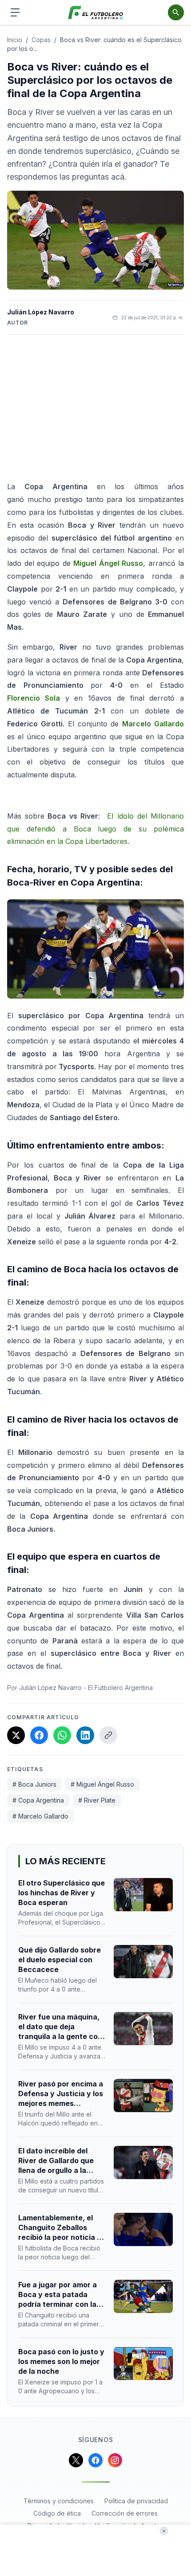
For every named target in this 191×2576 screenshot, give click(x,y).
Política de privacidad (136, 2501)
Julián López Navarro (41, 312)
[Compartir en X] (16, 1735)
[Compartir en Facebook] (39, 1735)
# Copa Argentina (38, 1800)
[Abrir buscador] (176, 12)
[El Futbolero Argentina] (96, 13)
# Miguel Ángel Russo (102, 1784)
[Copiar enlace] (108, 1735)
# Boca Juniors (34, 1784)
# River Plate (97, 1800)
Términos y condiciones (59, 2501)
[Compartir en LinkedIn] (85, 1735)
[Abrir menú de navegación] (15, 12)
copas (41, 40)
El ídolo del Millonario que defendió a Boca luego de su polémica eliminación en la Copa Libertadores (95, 829)
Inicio (15, 40)
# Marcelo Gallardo (40, 1816)
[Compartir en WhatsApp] (62, 1735)
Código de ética (57, 2513)
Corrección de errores (125, 2513)
